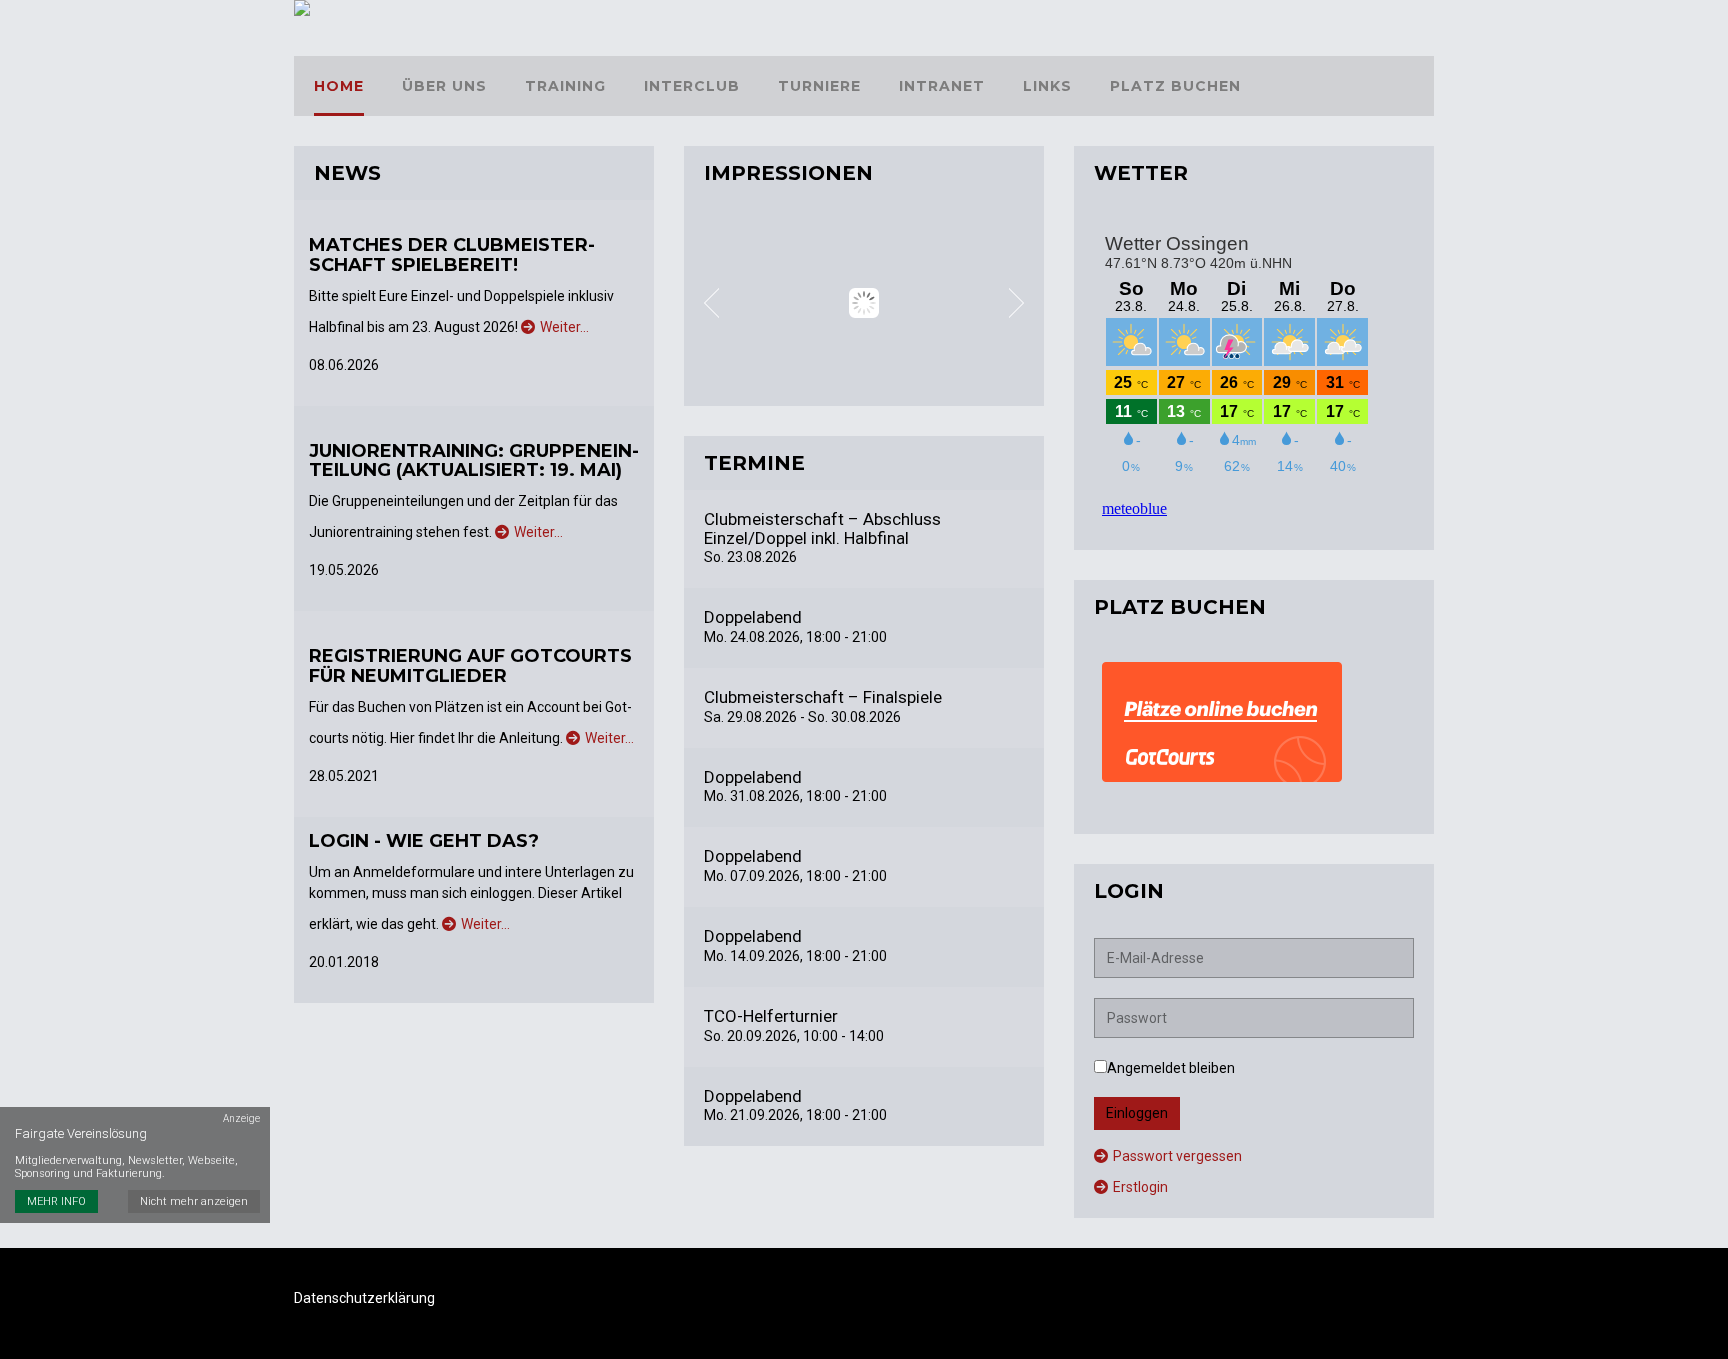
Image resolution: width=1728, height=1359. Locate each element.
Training (565, 86)
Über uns (444, 86)
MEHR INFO (56, 1201)
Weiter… (564, 327)
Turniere (819, 86)
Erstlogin (1140, 1187)
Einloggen (1137, 1113)
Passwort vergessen (1177, 1156)
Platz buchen (1175, 86)
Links (1047, 86)
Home (339, 86)
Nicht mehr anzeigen (194, 1201)
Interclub (692, 86)
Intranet (942, 86)
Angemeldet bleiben (1171, 1068)
